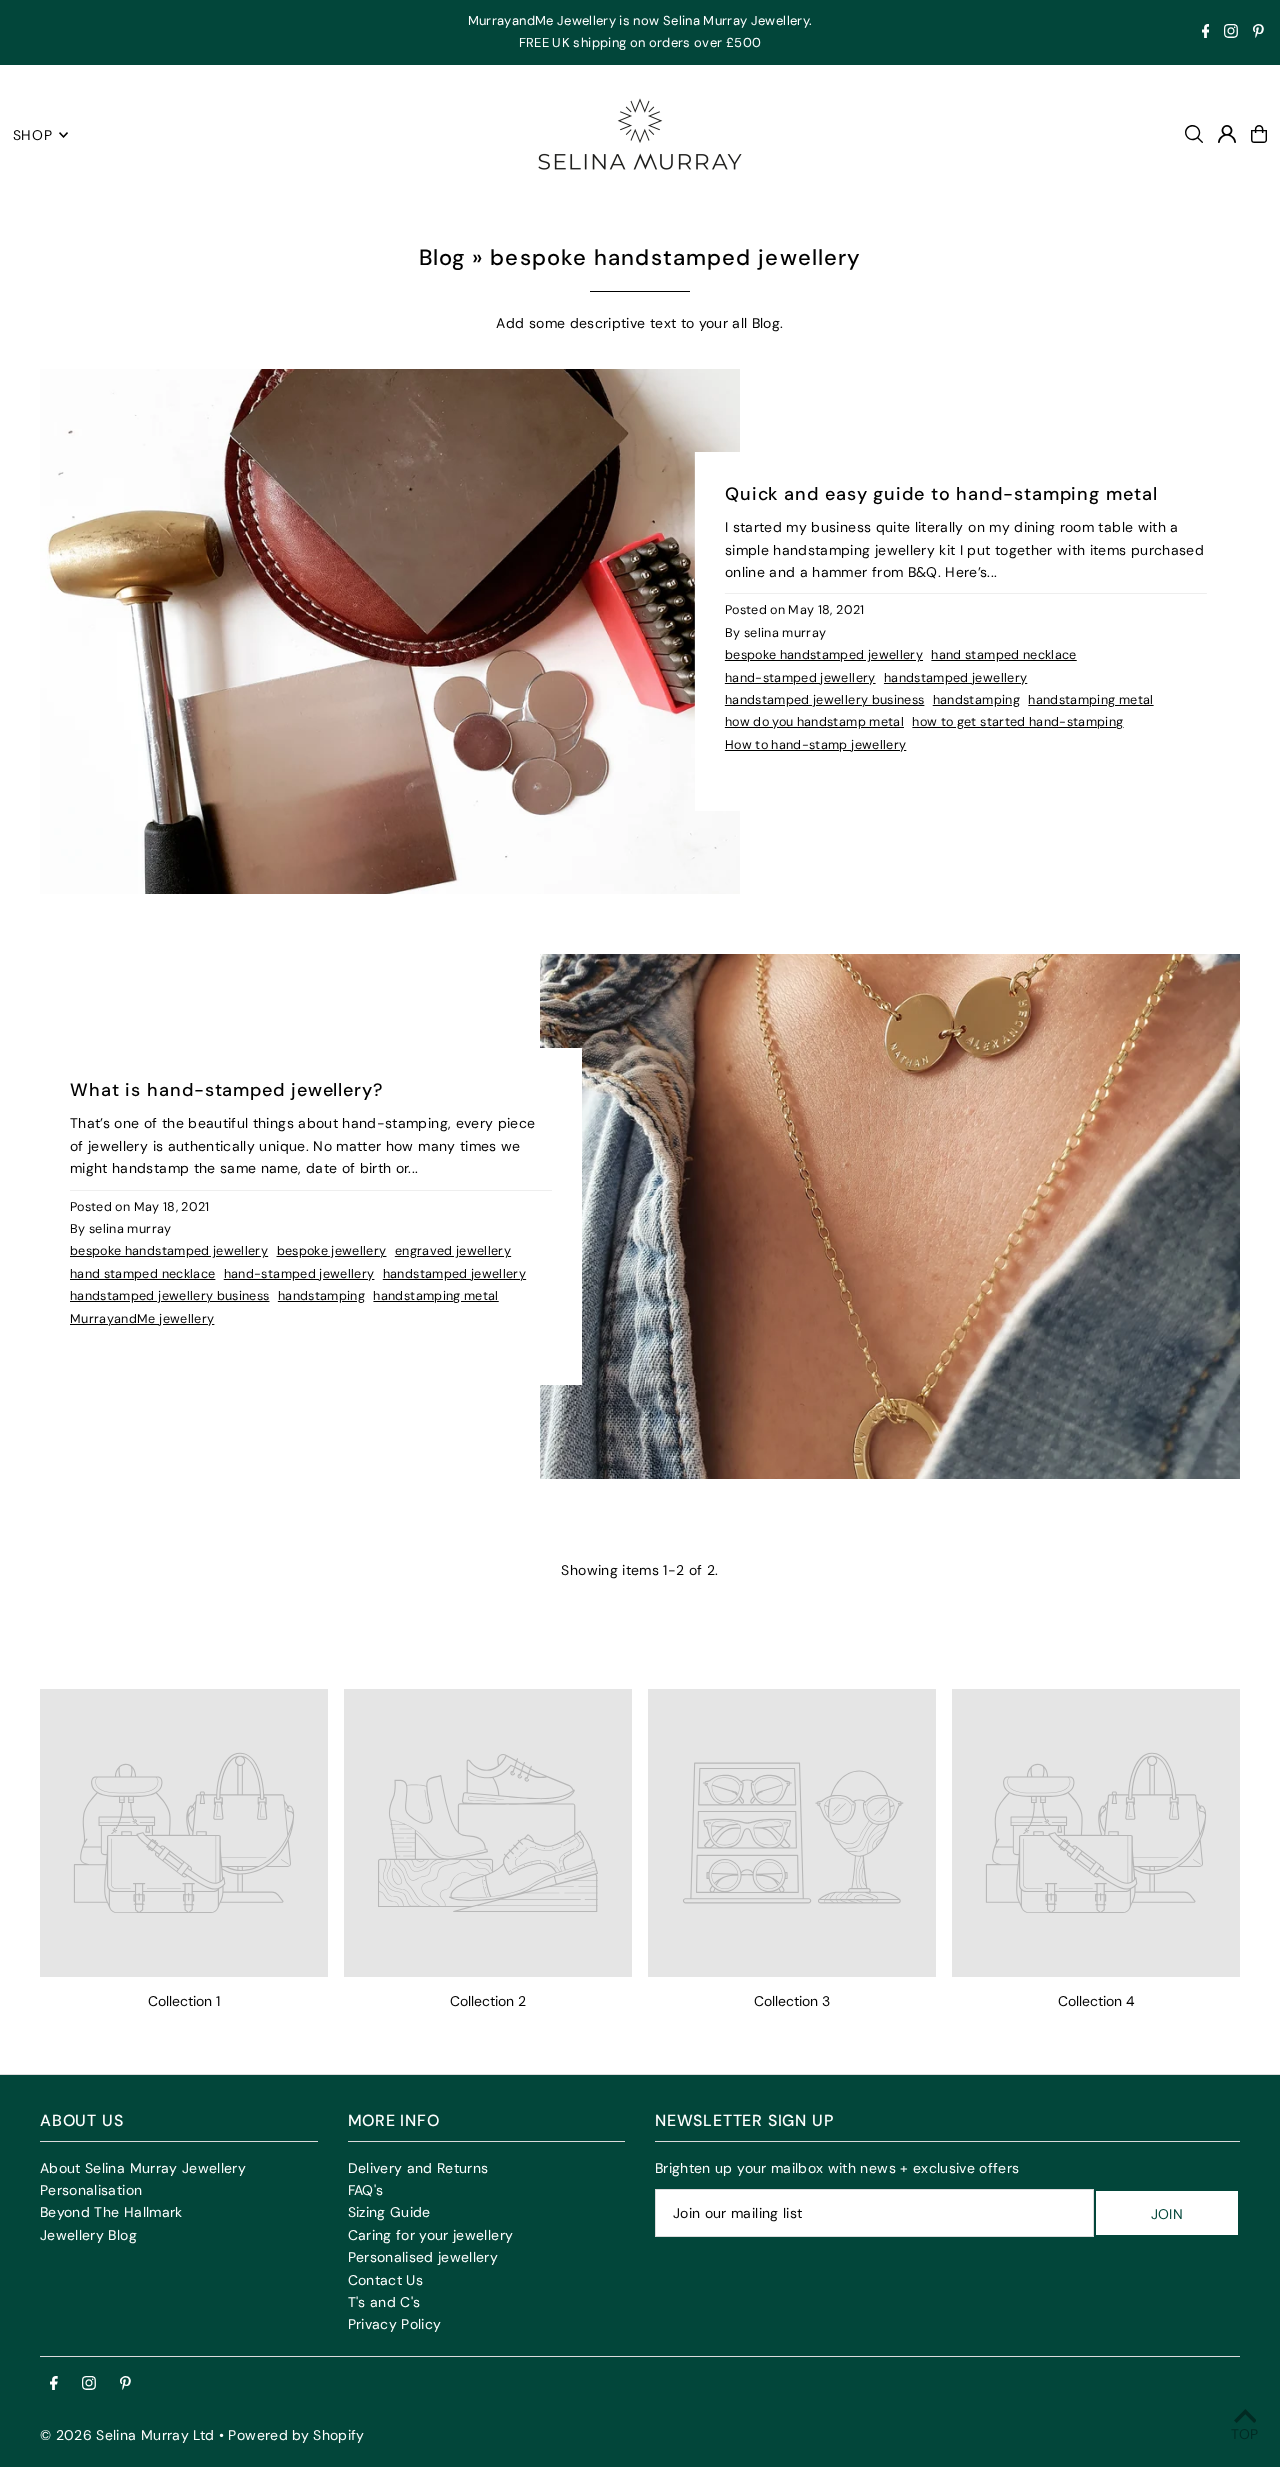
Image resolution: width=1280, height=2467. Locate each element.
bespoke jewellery (332, 1251)
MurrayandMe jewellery (142, 1319)
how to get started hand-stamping (1017, 722)
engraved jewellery (453, 1251)
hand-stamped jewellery (800, 678)
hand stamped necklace (1003, 655)
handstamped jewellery (955, 678)
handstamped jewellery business (825, 700)
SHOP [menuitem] (33, 135)
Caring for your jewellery (431, 2235)
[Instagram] (1231, 33)
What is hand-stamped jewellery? (226, 1090)
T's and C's (384, 2302)
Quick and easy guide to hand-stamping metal (941, 494)
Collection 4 (1096, 2001)
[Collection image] (184, 1833)
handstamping (976, 700)
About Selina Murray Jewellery (143, 2168)
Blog (442, 257)
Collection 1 (184, 2001)
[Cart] (1259, 134)
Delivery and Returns (418, 2168)
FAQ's (366, 2190)
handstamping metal (1090, 700)
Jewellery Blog (88, 2235)
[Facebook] (1206, 33)
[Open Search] (1194, 134)
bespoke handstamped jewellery (824, 655)
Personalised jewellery (423, 2257)
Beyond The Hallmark (111, 2212)
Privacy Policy (395, 2324)
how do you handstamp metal (814, 722)
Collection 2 (488, 2001)
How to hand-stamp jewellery (815, 745)
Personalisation (91, 2190)
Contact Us (386, 2280)
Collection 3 (792, 2001)
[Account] (1227, 134)
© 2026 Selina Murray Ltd (127, 2435)
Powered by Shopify (296, 2435)
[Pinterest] (1258, 33)
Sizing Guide (389, 2212)
